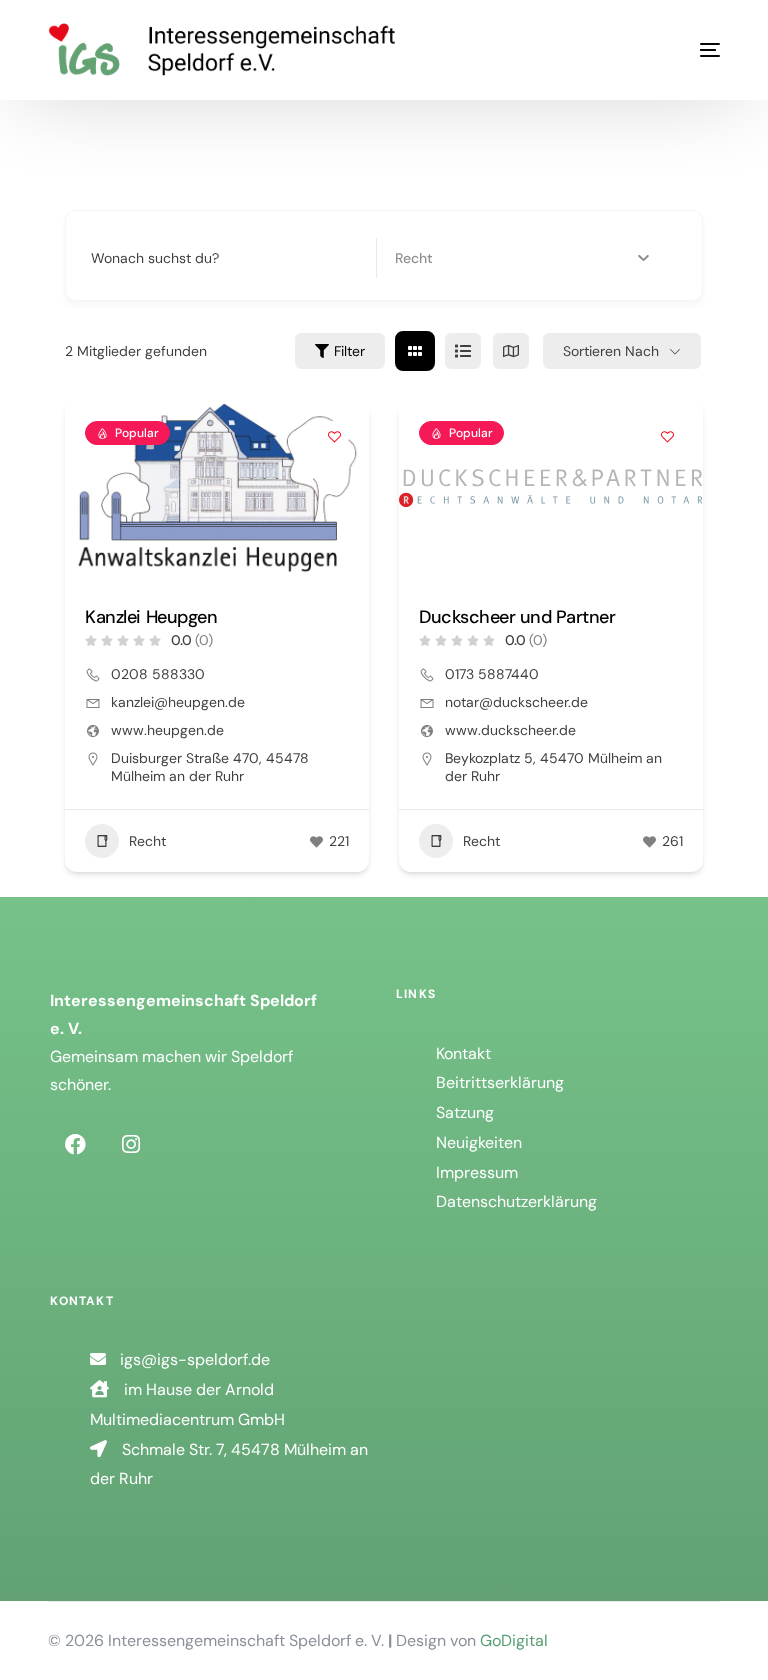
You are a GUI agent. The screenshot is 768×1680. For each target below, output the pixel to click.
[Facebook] (75, 1144)
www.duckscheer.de (510, 730)
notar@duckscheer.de (516, 702)
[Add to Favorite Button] (334, 436)
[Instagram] (131, 1144)
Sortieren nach (611, 351)
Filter (349, 351)
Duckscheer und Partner (517, 617)
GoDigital (514, 1640)
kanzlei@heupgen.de (178, 702)
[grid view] (415, 351)
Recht (147, 841)
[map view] (511, 351)
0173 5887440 (492, 674)
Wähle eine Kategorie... (467, 258)
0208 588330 (158, 674)
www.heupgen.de (167, 730)
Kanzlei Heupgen (151, 617)
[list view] (463, 351)
